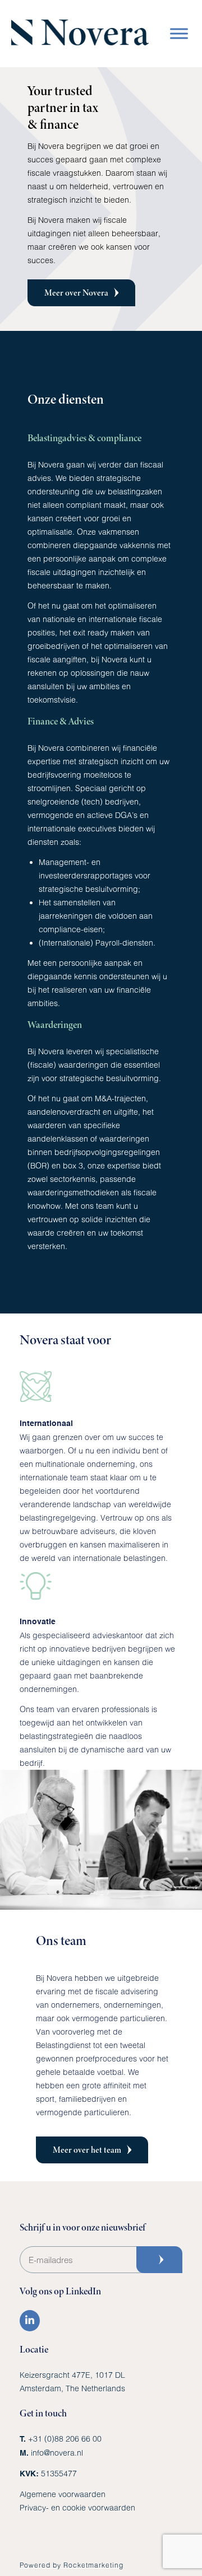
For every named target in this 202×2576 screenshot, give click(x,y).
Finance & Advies (61, 721)
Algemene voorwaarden (63, 2494)
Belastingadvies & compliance (84, 438)
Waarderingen (55, 1025)
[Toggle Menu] (179, 33)
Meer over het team (87, 2150)
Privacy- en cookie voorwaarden (77, 2507)
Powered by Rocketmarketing (72, 2565)
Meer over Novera (76, 293)
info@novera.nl (57, 2453)
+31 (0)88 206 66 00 (65, 2439)
